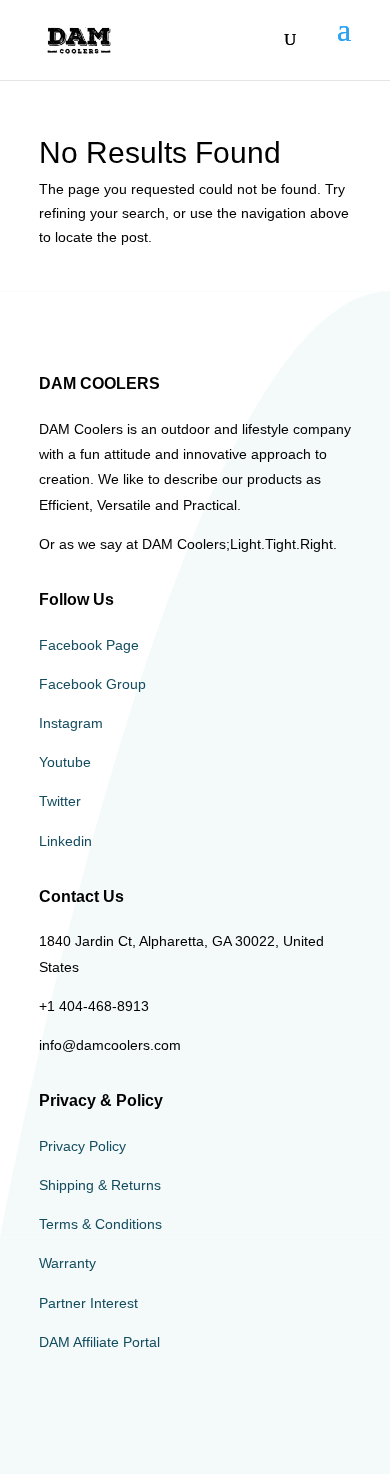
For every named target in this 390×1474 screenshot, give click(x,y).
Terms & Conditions (100, 1224)
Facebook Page (89, 645)
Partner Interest (88, 1303)
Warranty (67, 1263)
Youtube (65, 762)
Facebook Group (92, 684)
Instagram (71, 723)
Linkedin (65, 841)
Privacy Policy (82, 1146)
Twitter (60, 801)
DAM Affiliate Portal (99, 1342)
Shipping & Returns (100, 1185)
